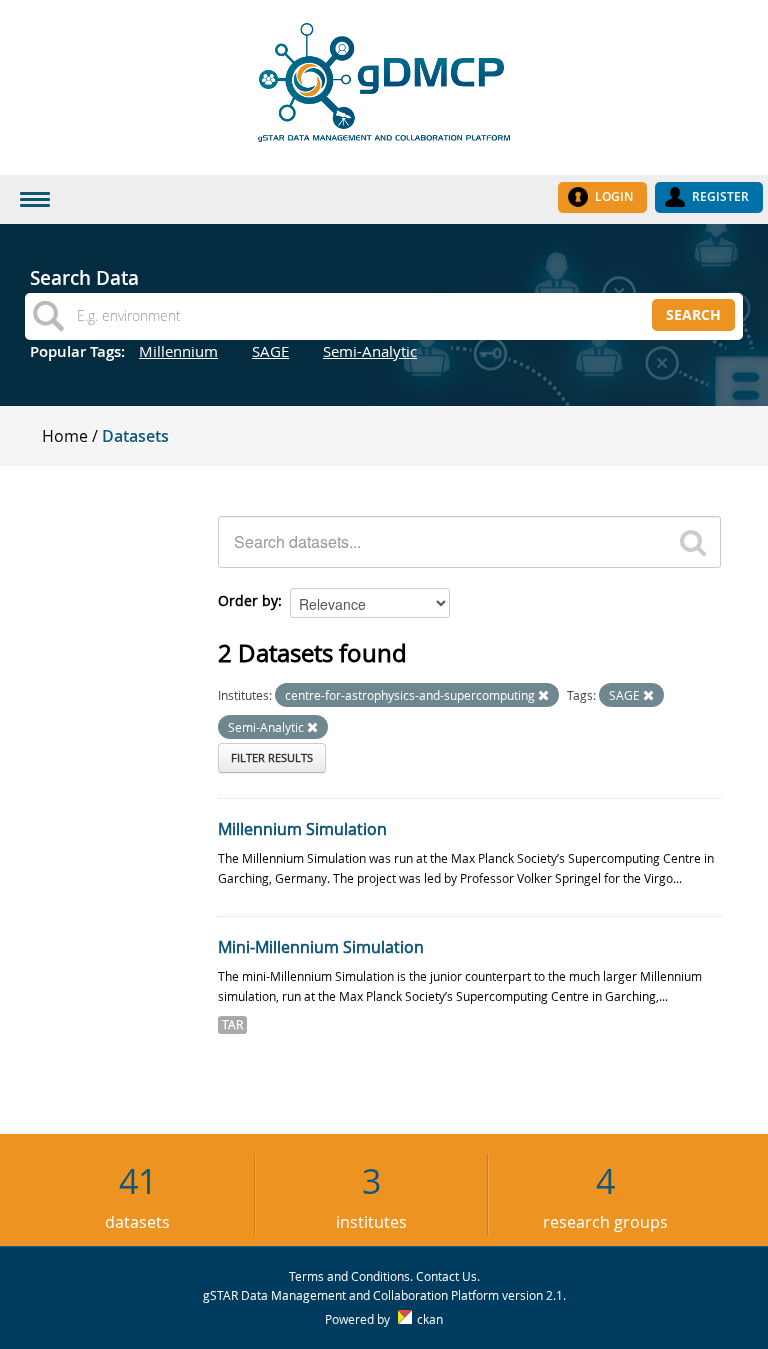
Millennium (178, 351)
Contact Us (446, 1276)
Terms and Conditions (349, 1276)
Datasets (135, 436)
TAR (232, 1024)
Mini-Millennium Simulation (321, 947)
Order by (248, 600)
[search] (693, 542)
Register (720, 196)
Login (614, 196)
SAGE (270, 351)
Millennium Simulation (302, 829)
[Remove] (543, 695)
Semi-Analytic (370, 351)
